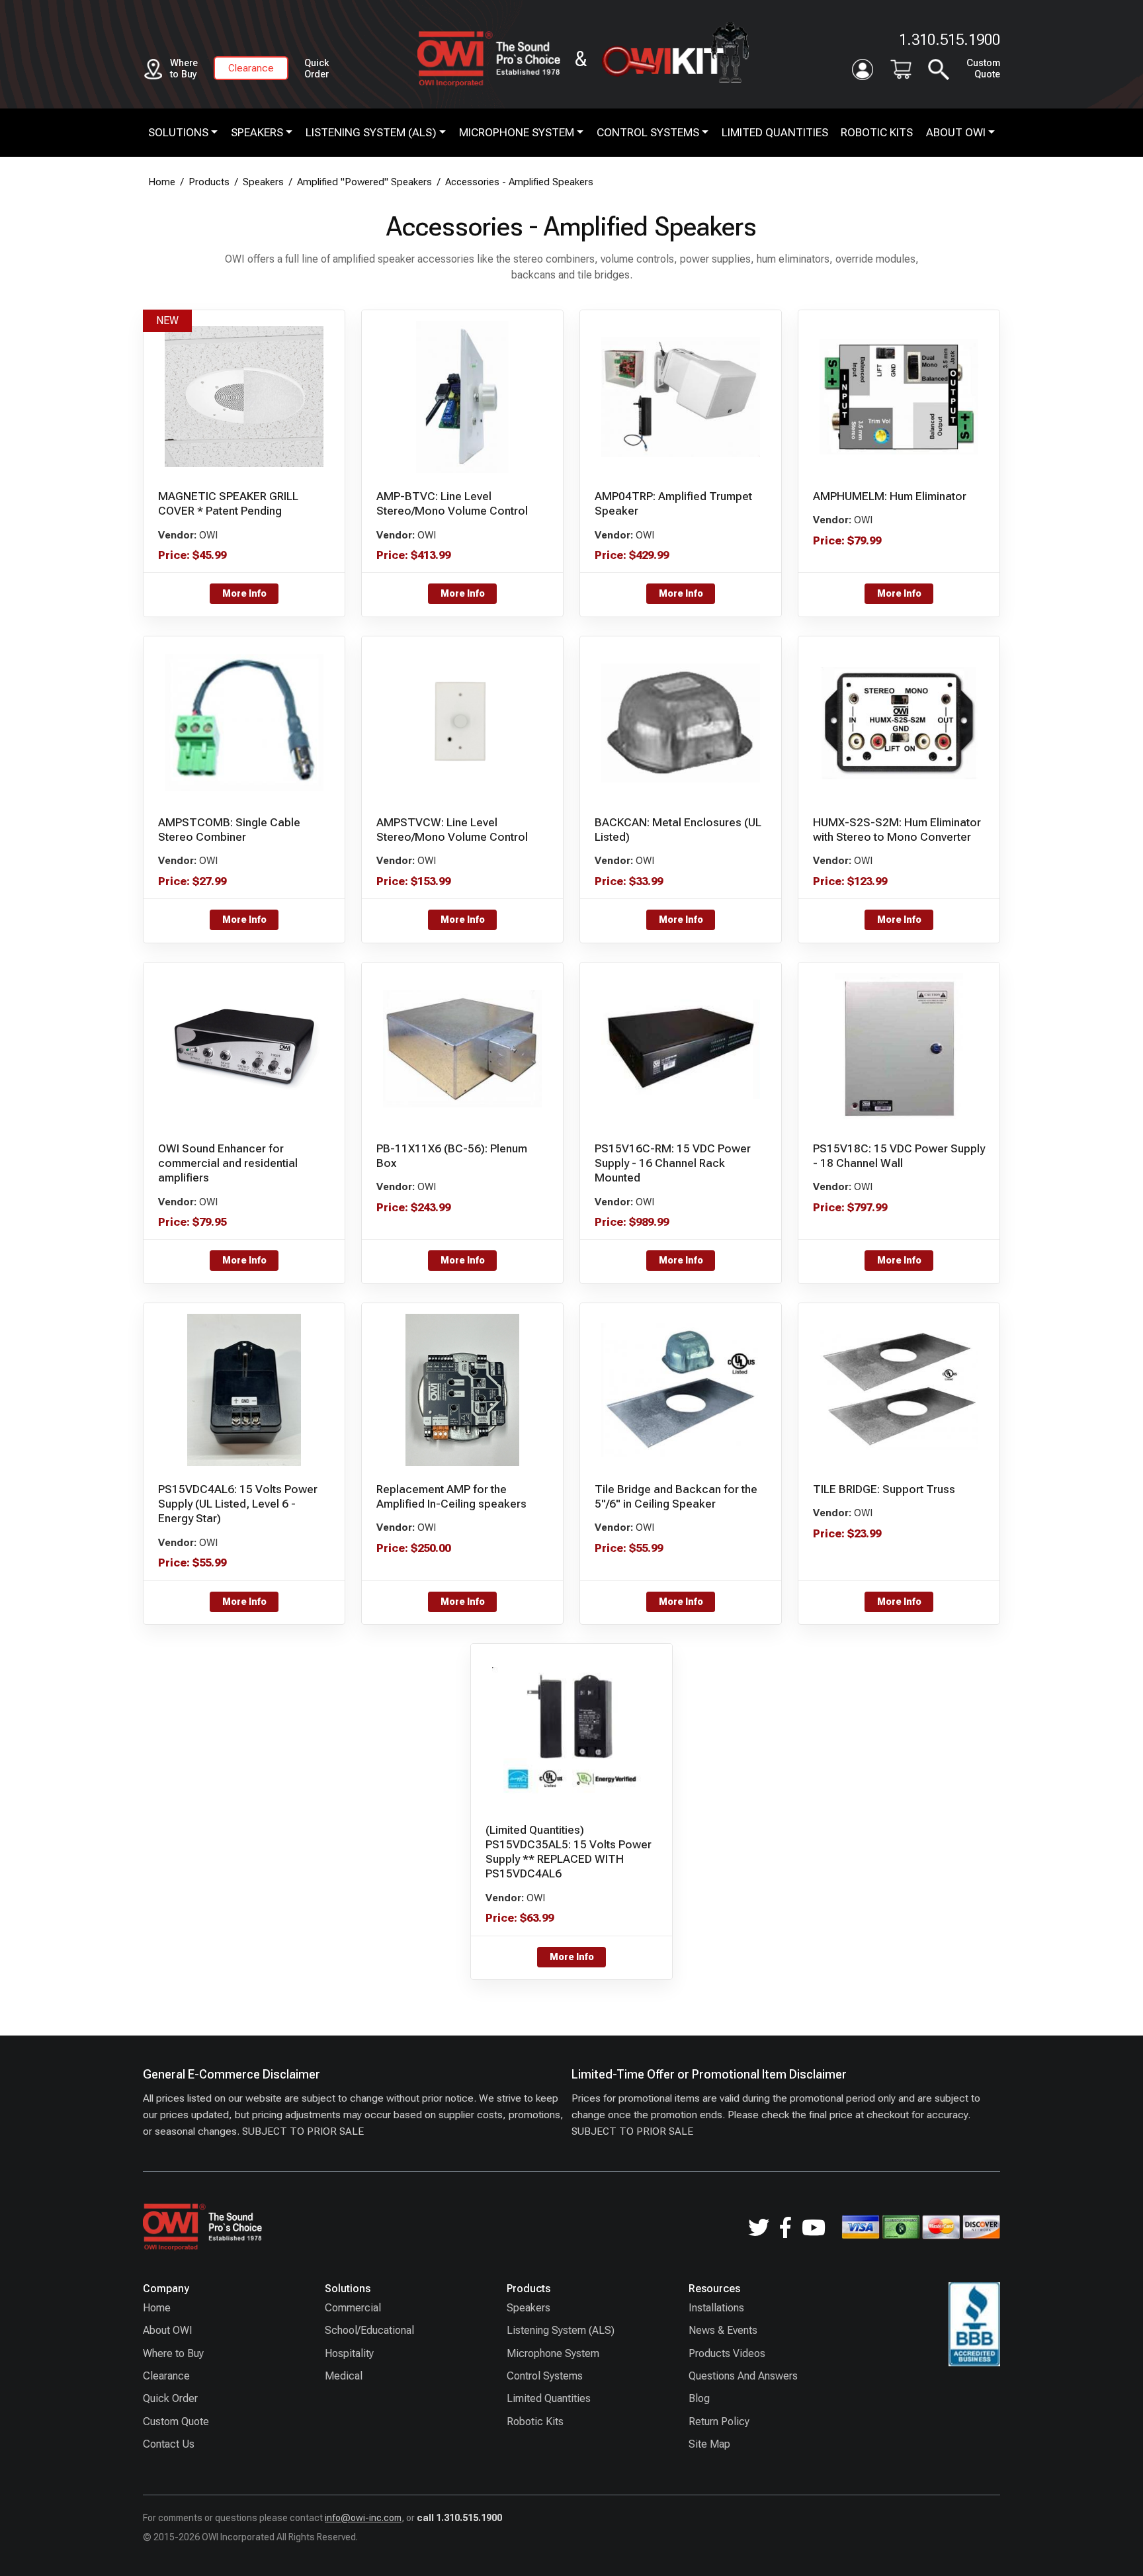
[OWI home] (477, 59)
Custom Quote (176, 2422)
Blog (699, 2398)
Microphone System (553, 2353)
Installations (716, 2308)
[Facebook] (785, 2227)
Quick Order (170, 2398)
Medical (344, 2376)
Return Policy (719, 2422)
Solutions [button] (178, 132)
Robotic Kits (877, 132)
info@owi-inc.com (363, 2518)
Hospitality (349, 2353)
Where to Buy (173, 2353)
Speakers (529, 2308)
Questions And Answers (743, 2376)
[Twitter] (759, 2227)
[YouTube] (814, 2227)
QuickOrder (317, 69)
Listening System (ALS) (561, 2330)
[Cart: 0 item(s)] (901, 69)
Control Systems (545, 2376)
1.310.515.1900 (950, 40)
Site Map (709, 2444)
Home (157, 2308)
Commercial (353, 2308)
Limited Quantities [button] (775, 132)
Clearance (251, 68)
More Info (244, 593)
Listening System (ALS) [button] (371, 132)
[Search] (939, 69)
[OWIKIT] (675, 59)
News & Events (723, 2330)
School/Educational (369, 2330)
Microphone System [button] (517, 132)
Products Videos (727, 2353)
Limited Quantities (549, 2398)
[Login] (863, 69)
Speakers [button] (257, 132)
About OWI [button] (956, 132)
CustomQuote (983, 69)
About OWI (168, 2330)
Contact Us (169, 2444)
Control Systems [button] (648, 132)
